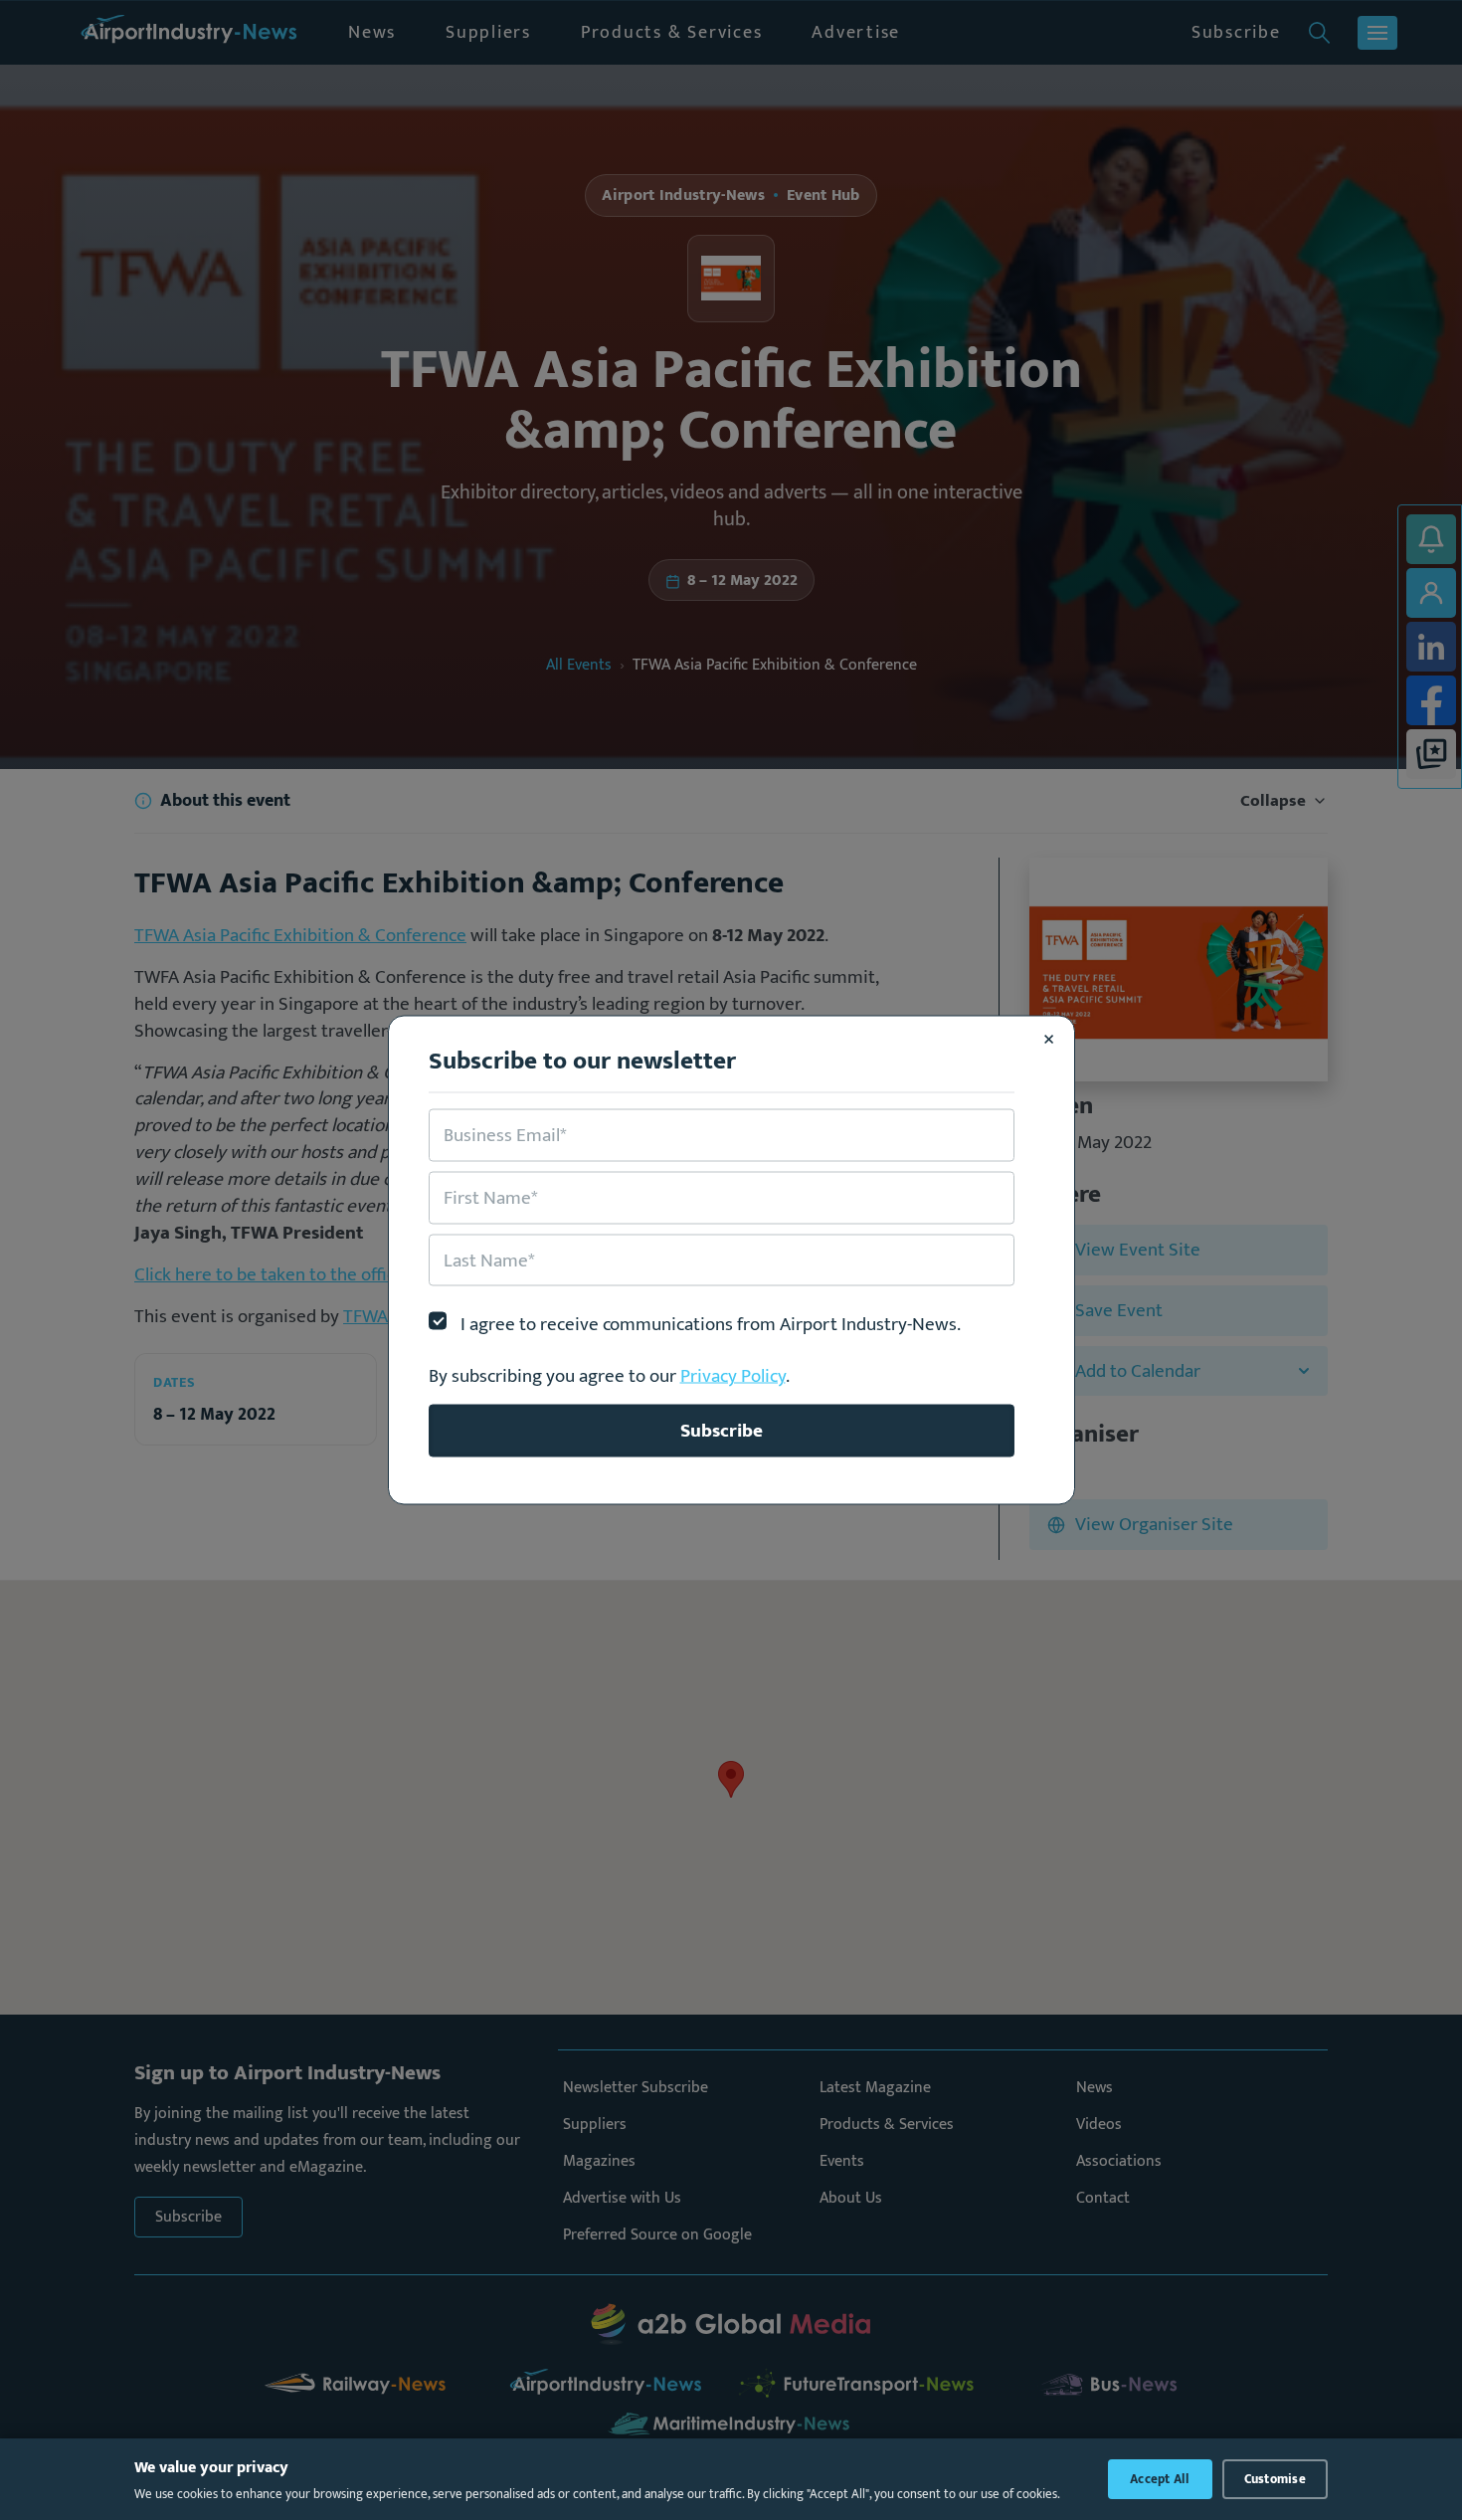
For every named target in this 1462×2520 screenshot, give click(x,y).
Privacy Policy (733, 1376)
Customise (1275, 2479)
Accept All (1160, 2479)
